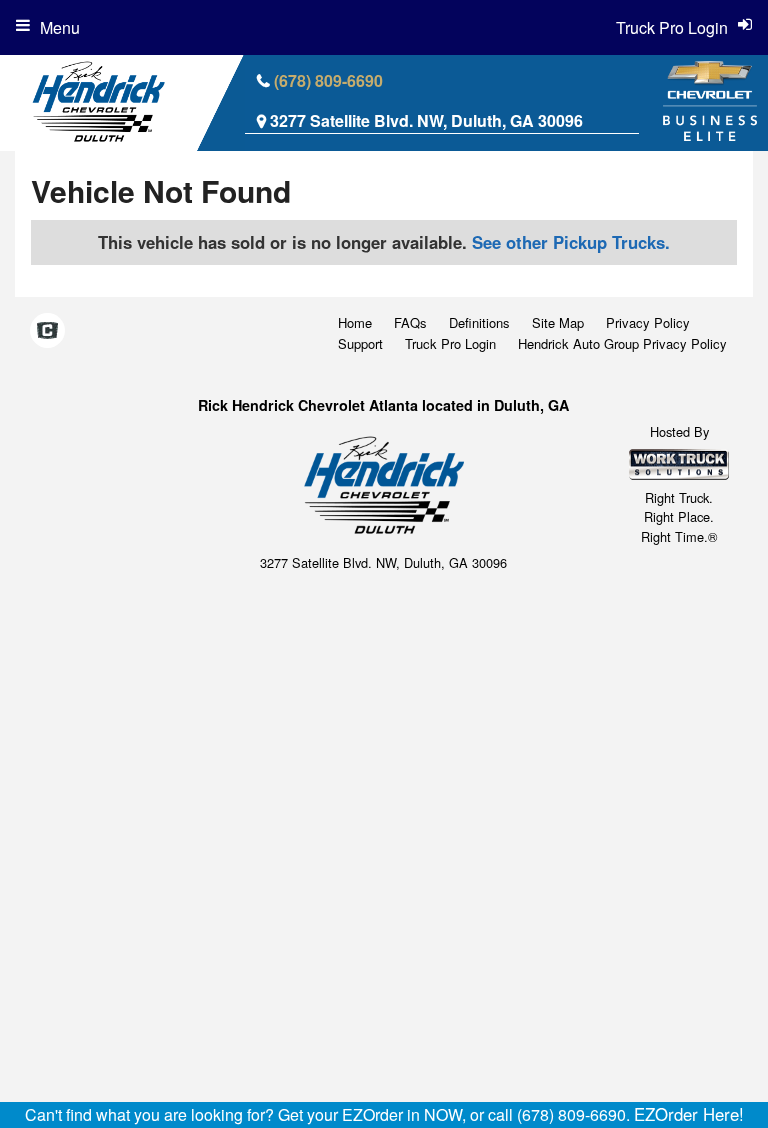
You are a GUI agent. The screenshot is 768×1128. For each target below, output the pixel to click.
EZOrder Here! (689, 1114)
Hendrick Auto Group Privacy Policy (622, 343)
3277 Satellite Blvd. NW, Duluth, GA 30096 (426, 120)
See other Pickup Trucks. (571, 242)
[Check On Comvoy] (47, 331)
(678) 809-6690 (328, 80)
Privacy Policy (648, 322)
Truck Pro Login (450, 343)
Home (355, 322)
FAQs (410, 322)
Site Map (558, 322)
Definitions (479, 322)
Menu (60, 27)
